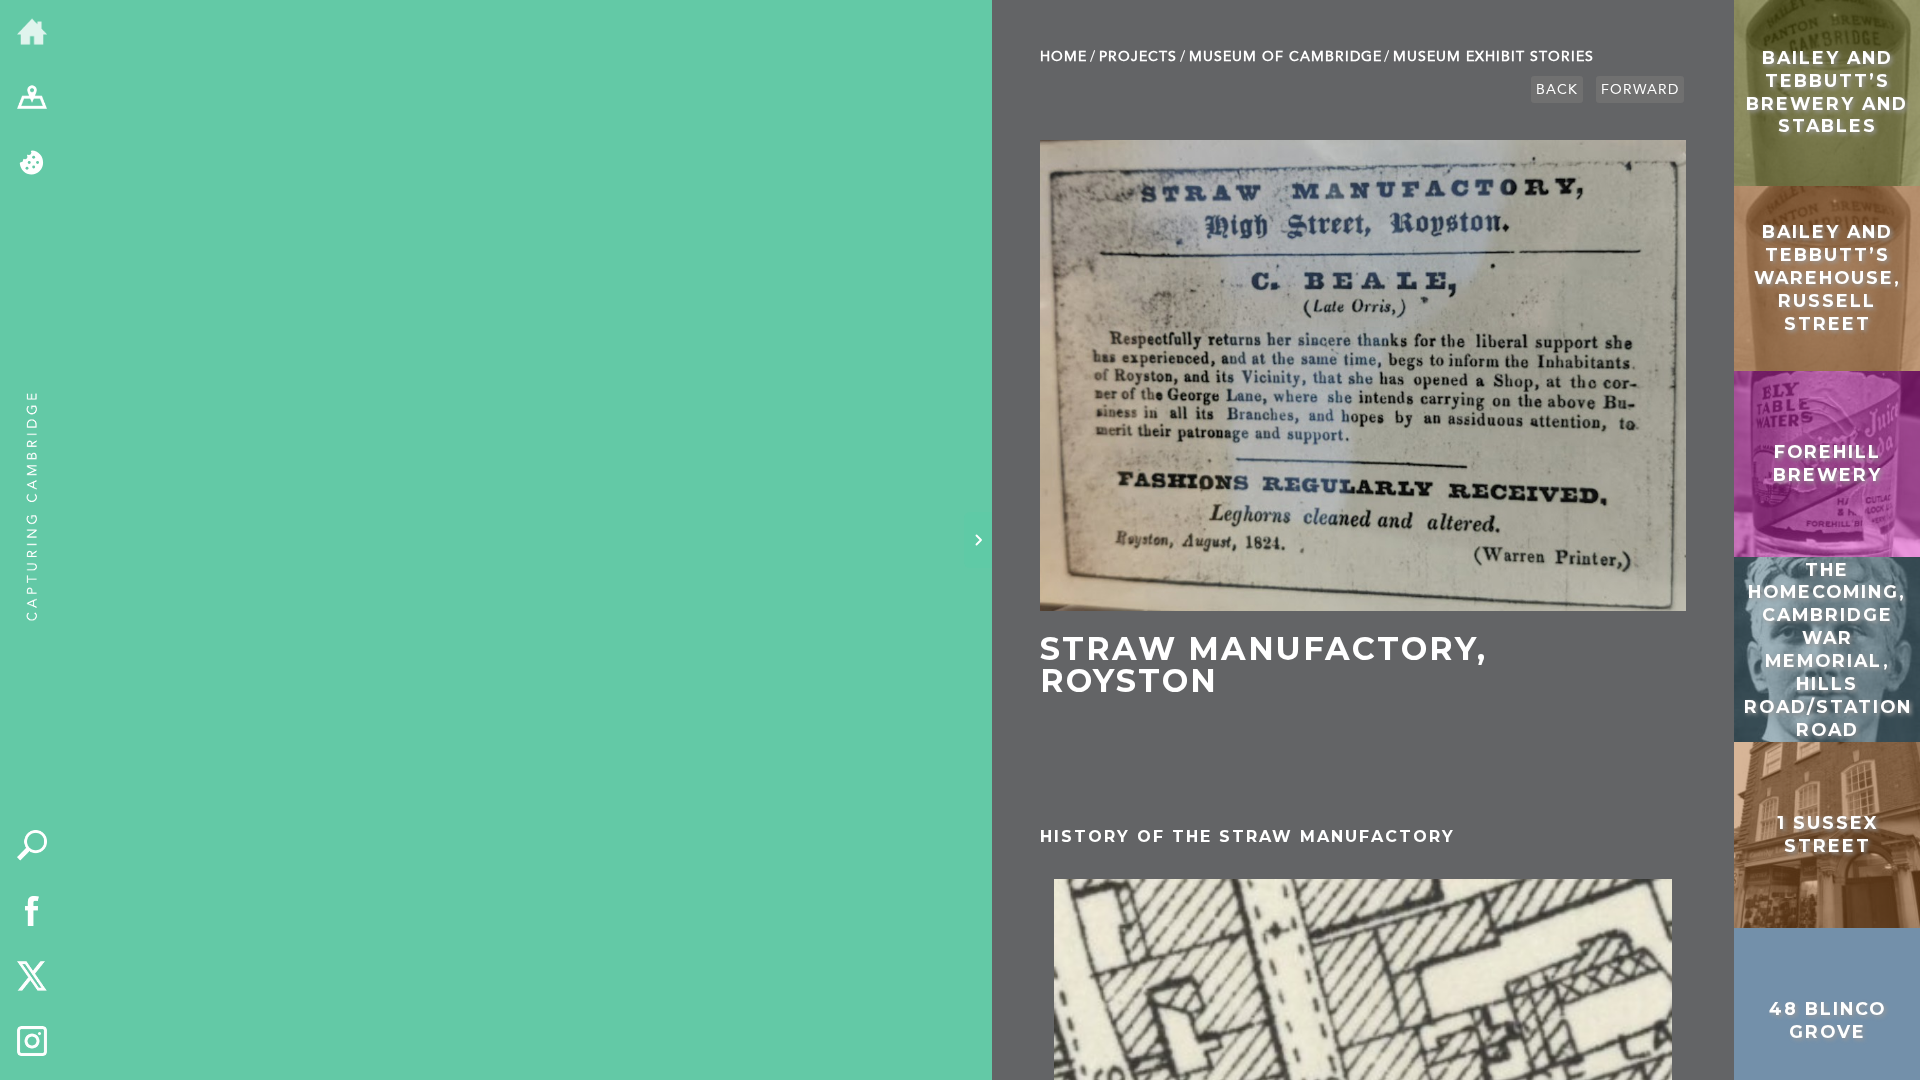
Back (1557, 89)
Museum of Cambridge (1285, 56)
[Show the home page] (32, 33)
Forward (1640, 89)
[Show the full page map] (32, 99)
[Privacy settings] (32, 164)
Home (1063, 56)
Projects (1138, 56)
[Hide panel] (978, 540)
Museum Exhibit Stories (1493, 56)
